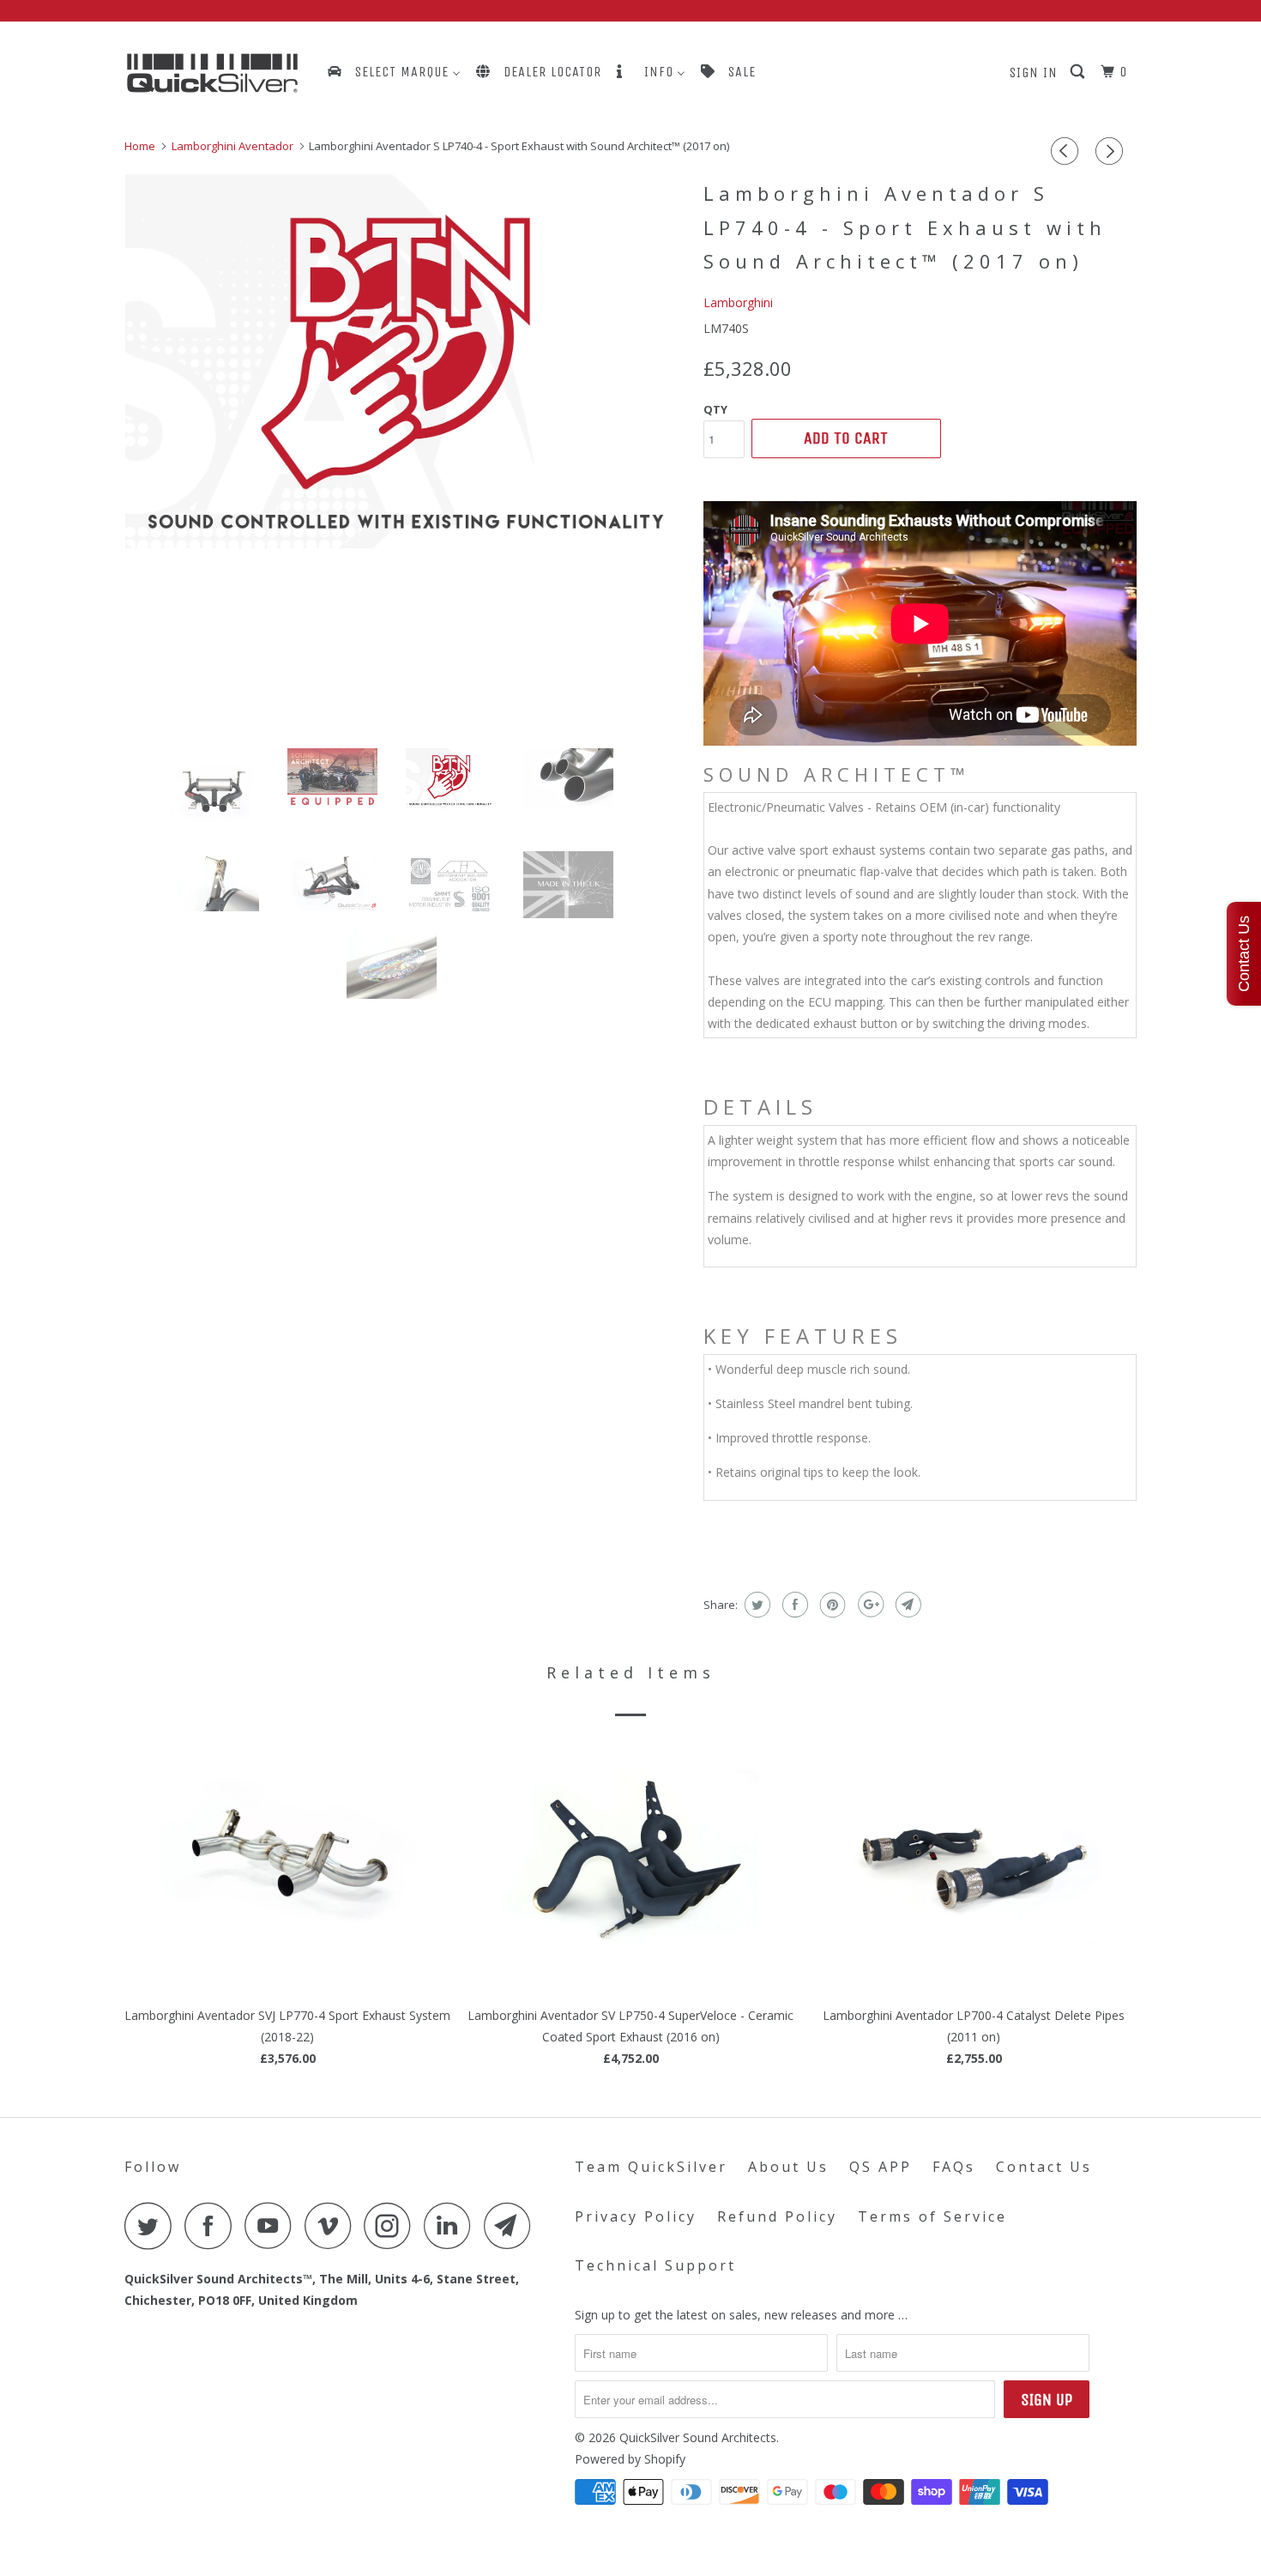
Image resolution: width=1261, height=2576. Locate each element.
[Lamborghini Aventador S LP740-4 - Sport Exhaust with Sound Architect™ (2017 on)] (405, 361)
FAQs (954, 2167)
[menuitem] (393, 72)
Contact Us (1044, 2167)
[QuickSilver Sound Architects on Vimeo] (332, 2225)
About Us (788, 2167)
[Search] (1079, 72)
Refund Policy (777, 2216)
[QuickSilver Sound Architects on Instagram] (392, 2225)
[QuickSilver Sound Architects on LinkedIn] (452, 2225)
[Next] (1112, 151)
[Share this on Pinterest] (831, 1605)
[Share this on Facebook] (793, 1605)
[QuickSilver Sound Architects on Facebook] (213, 2225)
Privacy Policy (636, 2216)
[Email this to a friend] (906, 1605)
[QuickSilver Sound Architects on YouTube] (273, 2225)
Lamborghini (738, 302)
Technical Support (655, 2265)
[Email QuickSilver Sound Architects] (512, 2225)
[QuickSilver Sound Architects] (212, 73)
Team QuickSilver (651, 2167)
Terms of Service (932, 2216)
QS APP (881, 2167)
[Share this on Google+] (869, 1605)
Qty (715, 409)
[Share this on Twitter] (755, 1605)
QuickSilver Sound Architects (698, 2437)
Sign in (1034, 73)
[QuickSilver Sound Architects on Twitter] (153, 2225)
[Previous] (1067, 151)
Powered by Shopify (630, 2459)
